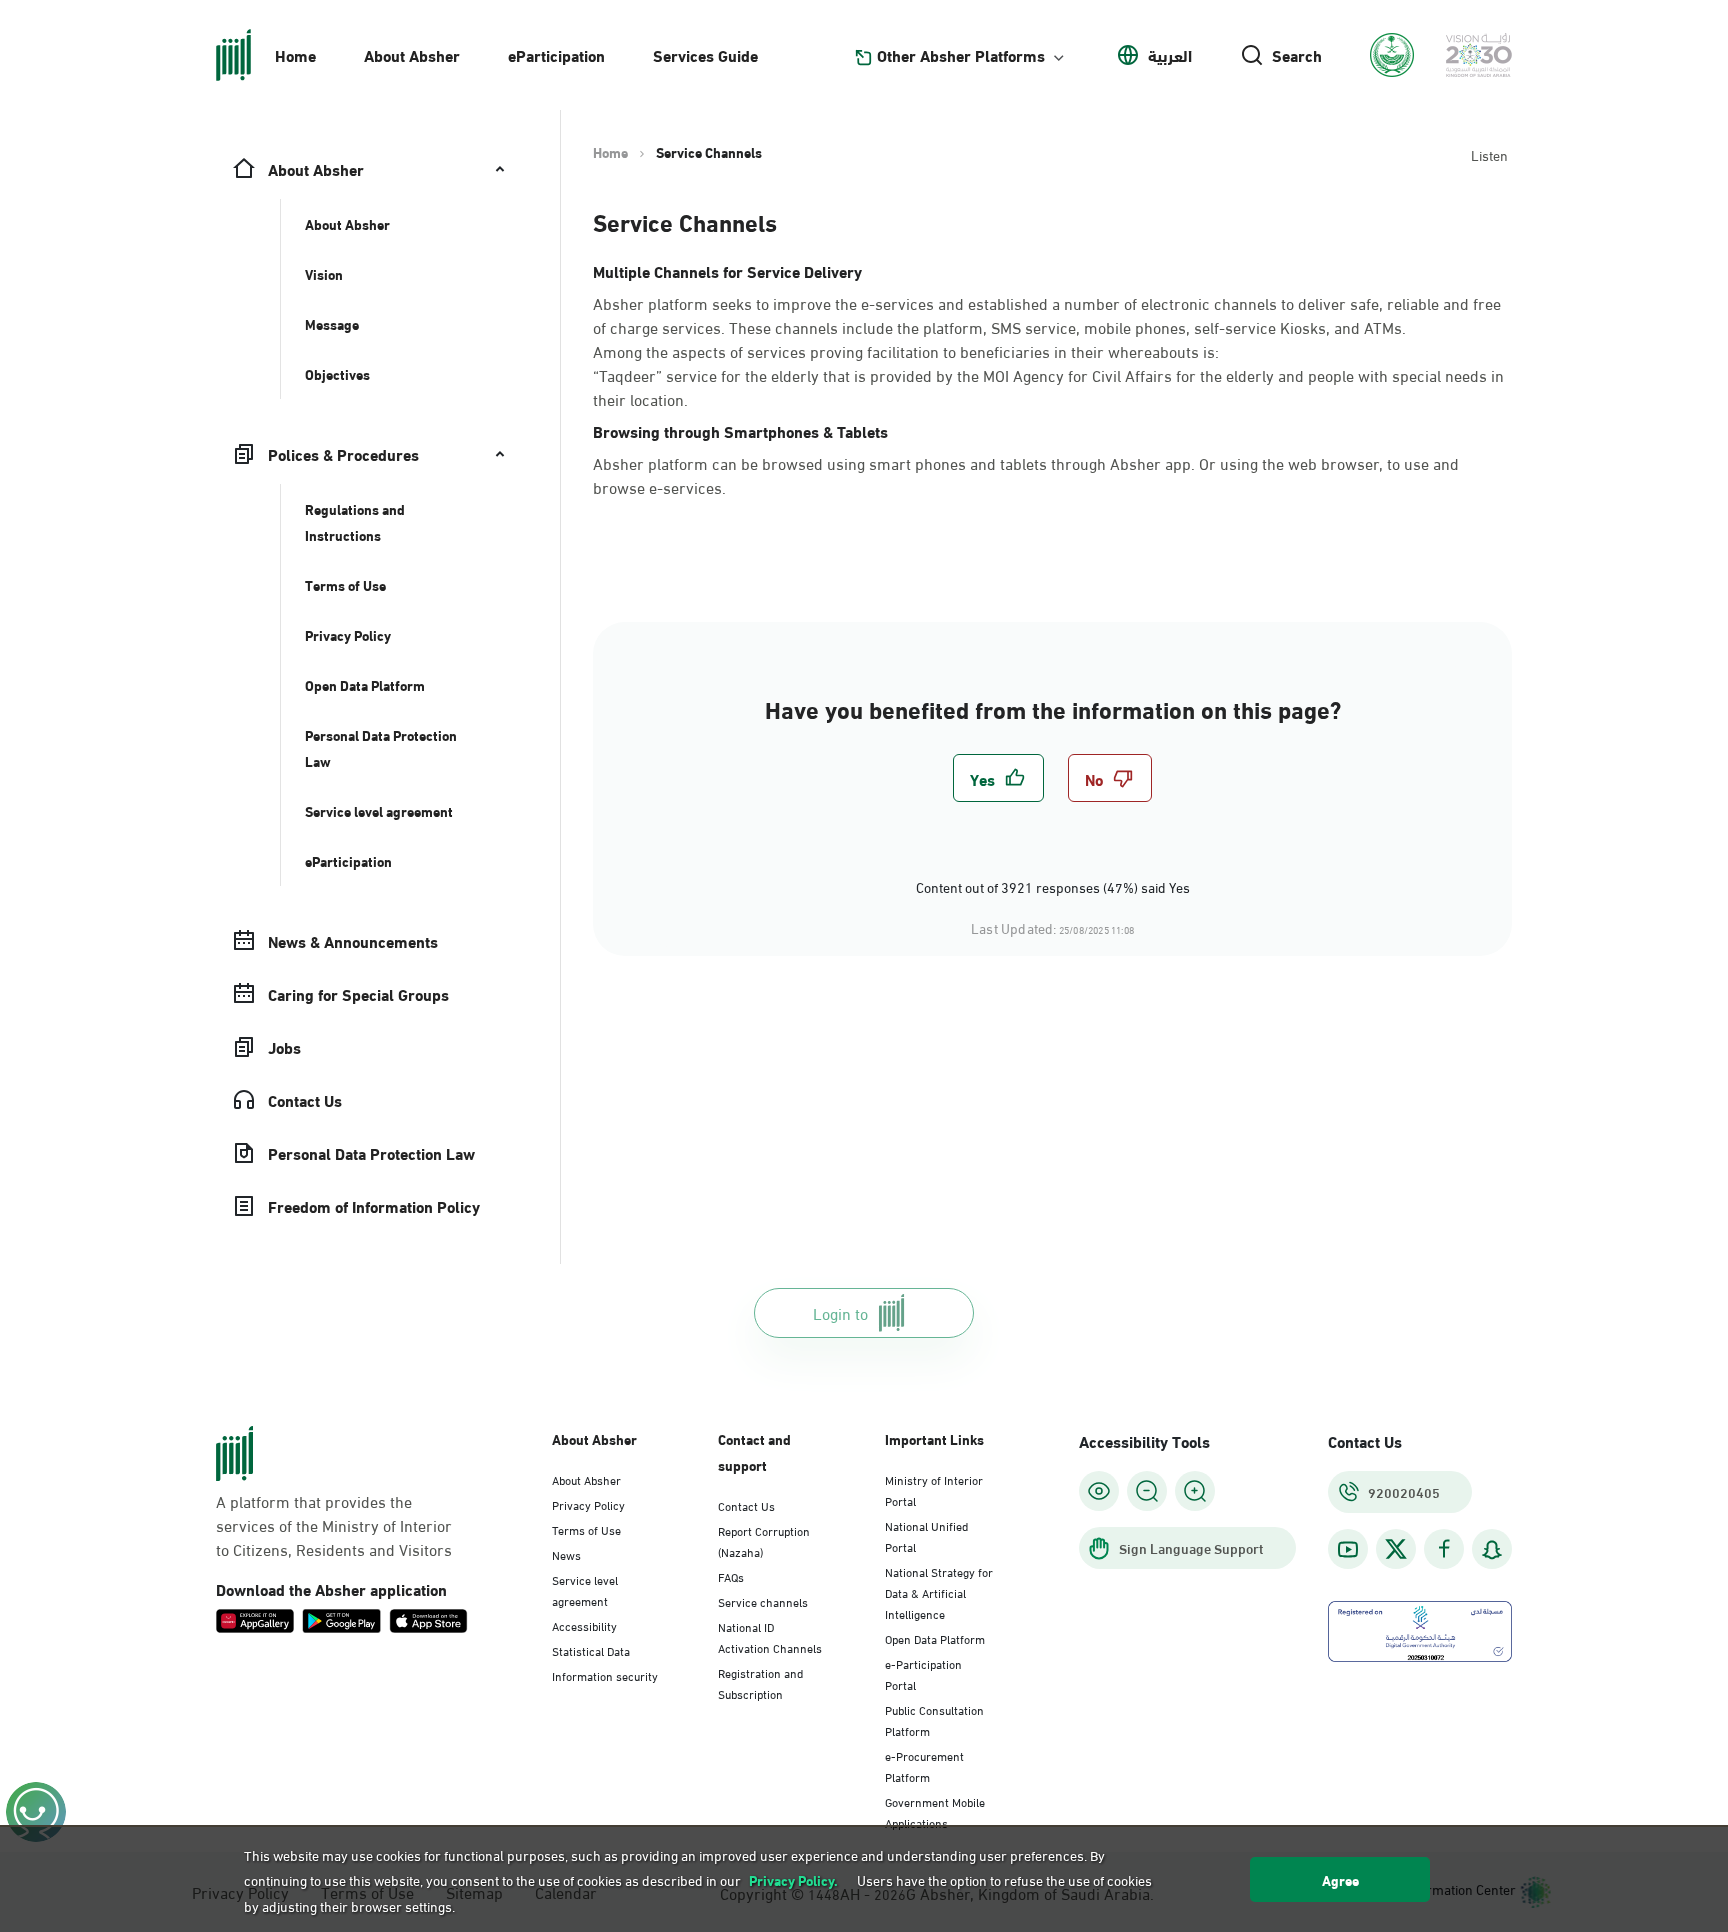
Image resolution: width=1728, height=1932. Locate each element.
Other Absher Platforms (961, 55)
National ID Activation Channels (770, 1636)
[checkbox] (998, 778)
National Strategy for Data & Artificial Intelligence (939, 1592)
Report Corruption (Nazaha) (764, 1540)
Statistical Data (591, 1650)
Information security (605, 1675)
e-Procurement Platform (924, 1765)
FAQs (731, 1576)
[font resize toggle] (1147, 1491)
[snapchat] (1492, 1549)
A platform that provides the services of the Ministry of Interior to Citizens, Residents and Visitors (334, 1525)
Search (1297, 55)
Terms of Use (586, 1529)
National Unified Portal (926, 1535)
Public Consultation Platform (934, 1719)
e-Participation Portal (923, 1673)
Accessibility (584, 1625)
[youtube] (1348, 1549)
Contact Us (746, 1505)
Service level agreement (585, 1589)
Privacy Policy (588, 1504)
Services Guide (705, 54)
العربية (1170, 55)
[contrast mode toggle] (1099, 1491)
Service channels (763, 1601)
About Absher (412, 54)
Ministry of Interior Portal (934, 1489)
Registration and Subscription (760, 1682)
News (566, 1554)
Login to (840, 1312)
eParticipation (556, 54)
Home (295, 54)
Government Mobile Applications (935, 1811)
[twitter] (1396, 1549)
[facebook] (1444, 1549)
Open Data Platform (935, 1638)
